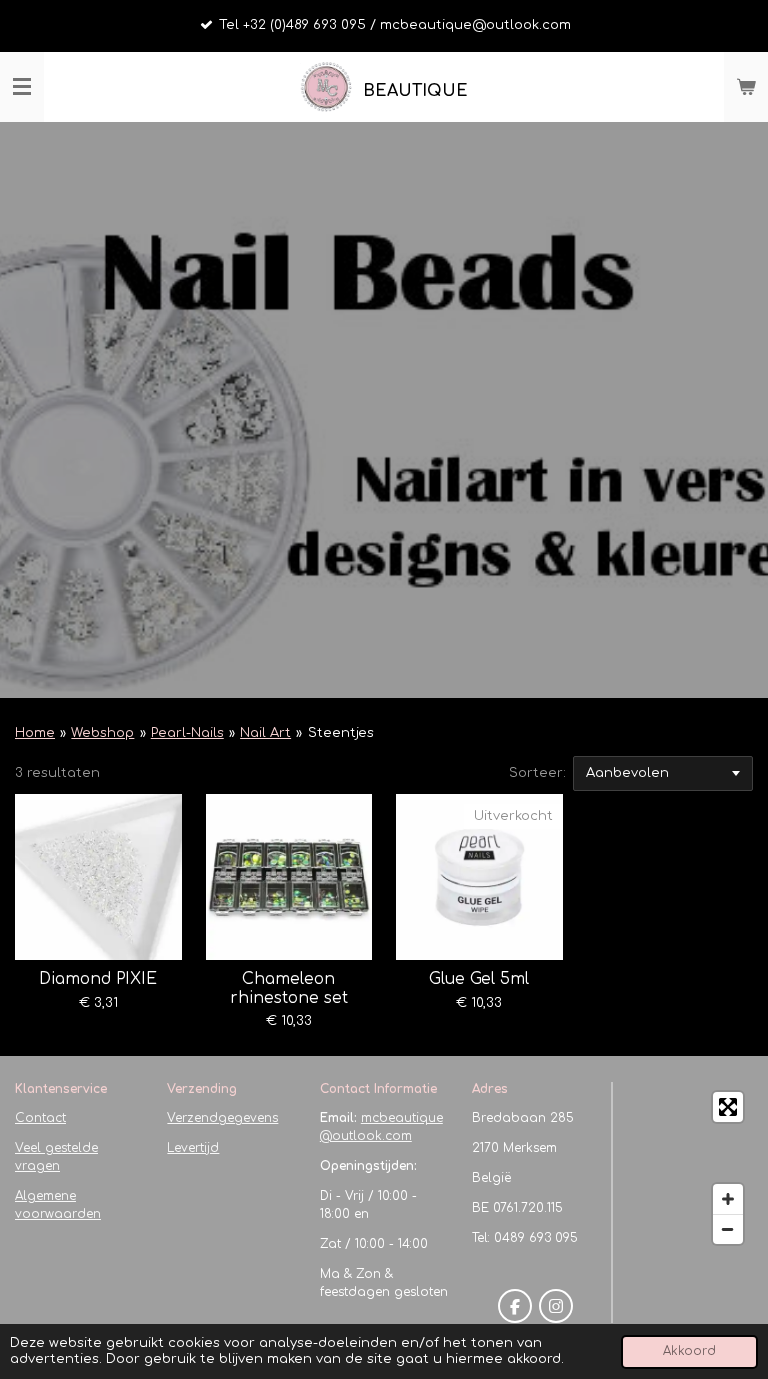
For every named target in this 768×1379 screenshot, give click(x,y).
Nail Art (265, 733)
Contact (40, 1118)
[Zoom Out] (728, 1229)
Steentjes (341, 733)
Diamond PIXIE (98, 979)
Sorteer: (537, 773)
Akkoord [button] (689, 1351)
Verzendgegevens (222, 1118)
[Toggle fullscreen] (728, 1107)
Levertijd (193, 1148)
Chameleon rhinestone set (289, 988)
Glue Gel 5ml (479, 979)
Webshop (102, 733)
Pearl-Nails (187, 733)
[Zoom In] (728, 1199)
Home (35, 733)
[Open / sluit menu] (22, 87)
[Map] (689, 1168)
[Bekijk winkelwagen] (746, 87)
